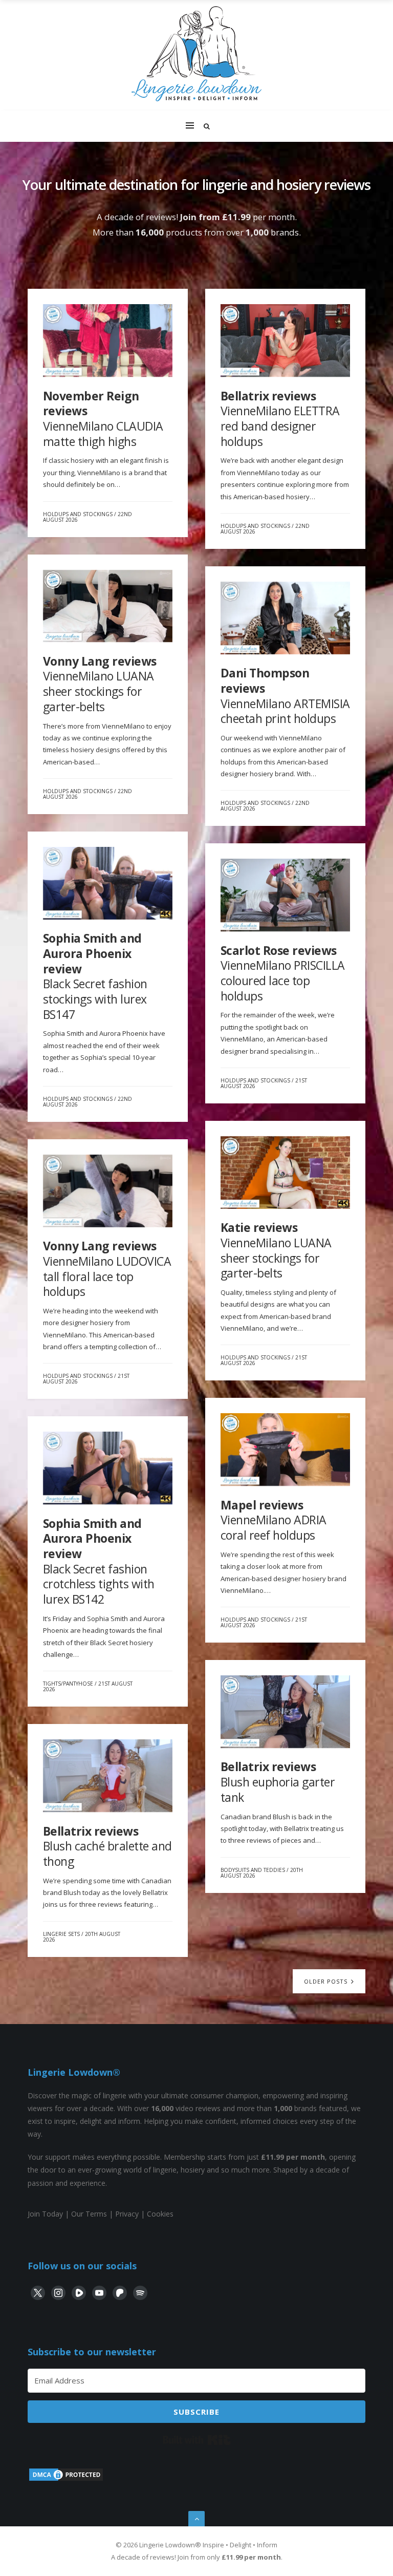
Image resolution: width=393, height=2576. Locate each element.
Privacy (127, 2214)
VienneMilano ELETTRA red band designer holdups (280, 419)
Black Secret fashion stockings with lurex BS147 (95, 976)
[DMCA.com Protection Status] (66, 2479)
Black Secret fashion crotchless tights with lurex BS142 (99, 1561)
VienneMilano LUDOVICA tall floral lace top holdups (107, 1269)
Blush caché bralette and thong (107, 1846)
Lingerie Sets (61, 1934)
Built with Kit (197, 2440)
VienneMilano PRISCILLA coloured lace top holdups (283, 973)
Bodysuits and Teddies (253, 1870)
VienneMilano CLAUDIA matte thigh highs (103, 419)
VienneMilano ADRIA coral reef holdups (274, 1520)
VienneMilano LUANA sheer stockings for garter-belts (100, 684)
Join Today (45, 2214)
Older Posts (327, 1981)
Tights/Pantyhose (68, 1684)
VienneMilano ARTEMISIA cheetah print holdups (285, 696)
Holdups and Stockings (78, 514)
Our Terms (89, 2214)
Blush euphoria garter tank (278, 1782)
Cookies (160, 2214)
